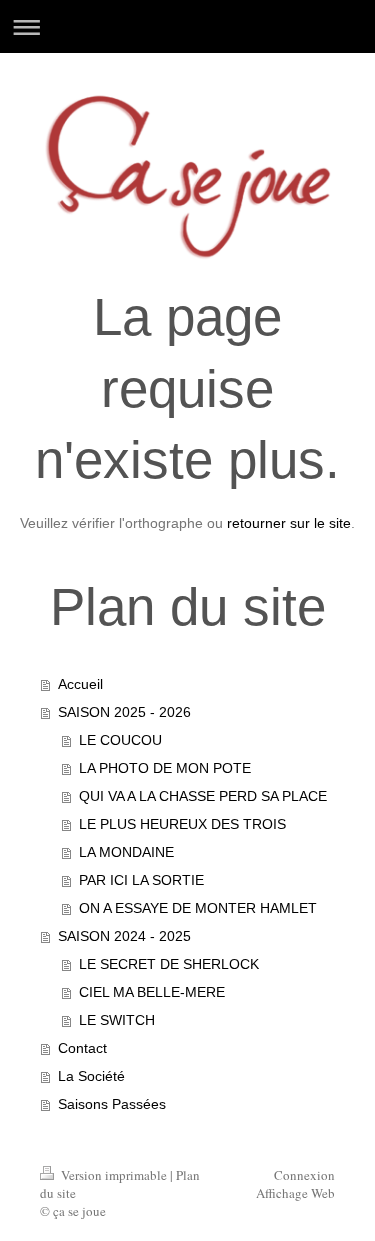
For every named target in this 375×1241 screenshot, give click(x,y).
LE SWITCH (117, 1020)
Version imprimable (114, 1175)
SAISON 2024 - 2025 (124, 936)
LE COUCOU (120, 740)
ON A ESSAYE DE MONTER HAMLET (198, 908)
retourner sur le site (289, 523)
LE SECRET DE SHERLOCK (169, 964)
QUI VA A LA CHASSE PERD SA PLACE (203, 796)
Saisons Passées (112, 1104)
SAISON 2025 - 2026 (124, 712)
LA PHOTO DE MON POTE (165, 768)
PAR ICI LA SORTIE (141, 880)
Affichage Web (295, 1193)
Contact (82, 1048)
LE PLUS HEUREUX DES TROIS (182, 824)
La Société (91, 1076)
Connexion (304, 1175)
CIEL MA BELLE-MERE (152, 992)
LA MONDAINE (126, 852)
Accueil (80, 684)
